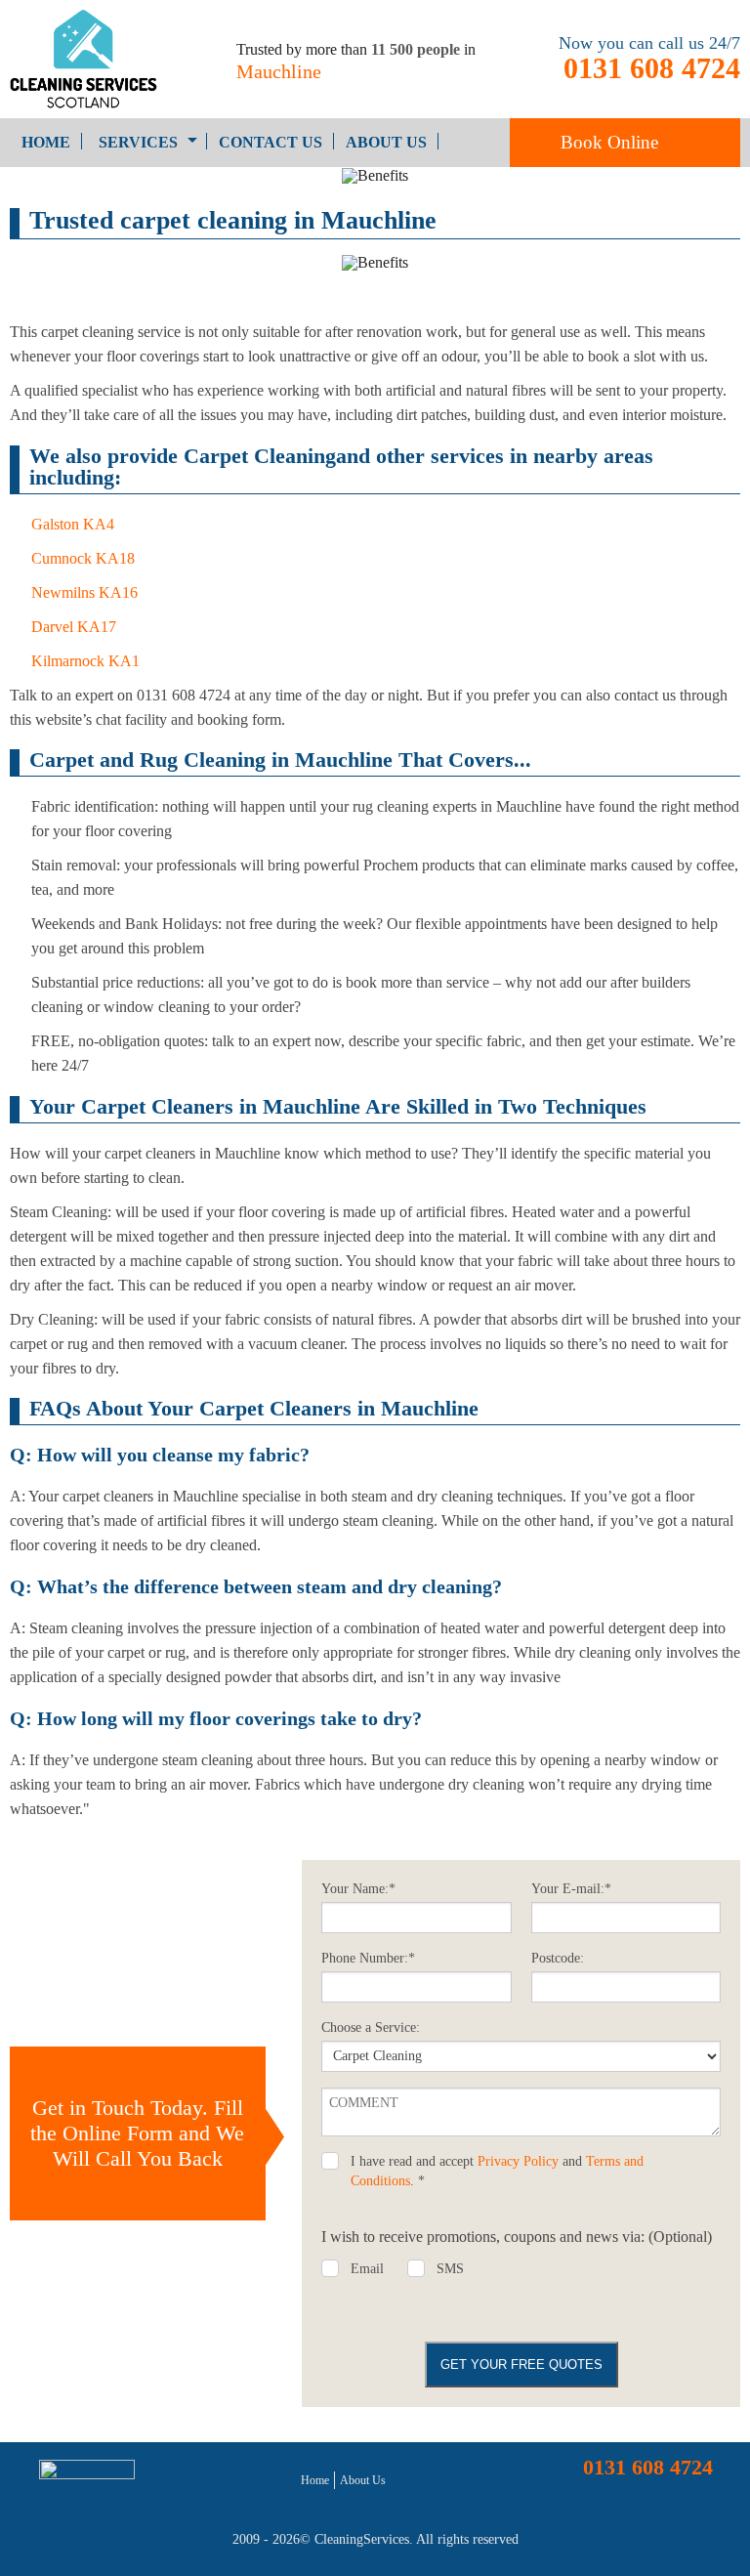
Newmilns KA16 (84, 592)
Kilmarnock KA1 (85, 661)
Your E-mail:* (571, 1889)
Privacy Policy (518, 2161)
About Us (386, 142)
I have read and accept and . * (497, 2171)
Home (46, 142)
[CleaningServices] (94, 59)
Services (138, 142)
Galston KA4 (73, 524)
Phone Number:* (368, 1958)
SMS (450, 2269)
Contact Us (271, 142)
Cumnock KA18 (83, 558)
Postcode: (558, 1958)
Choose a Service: (371, 2027)
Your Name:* (358, 1889)
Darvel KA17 (74, 627)
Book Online (609, 142)
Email (367, 2269)
